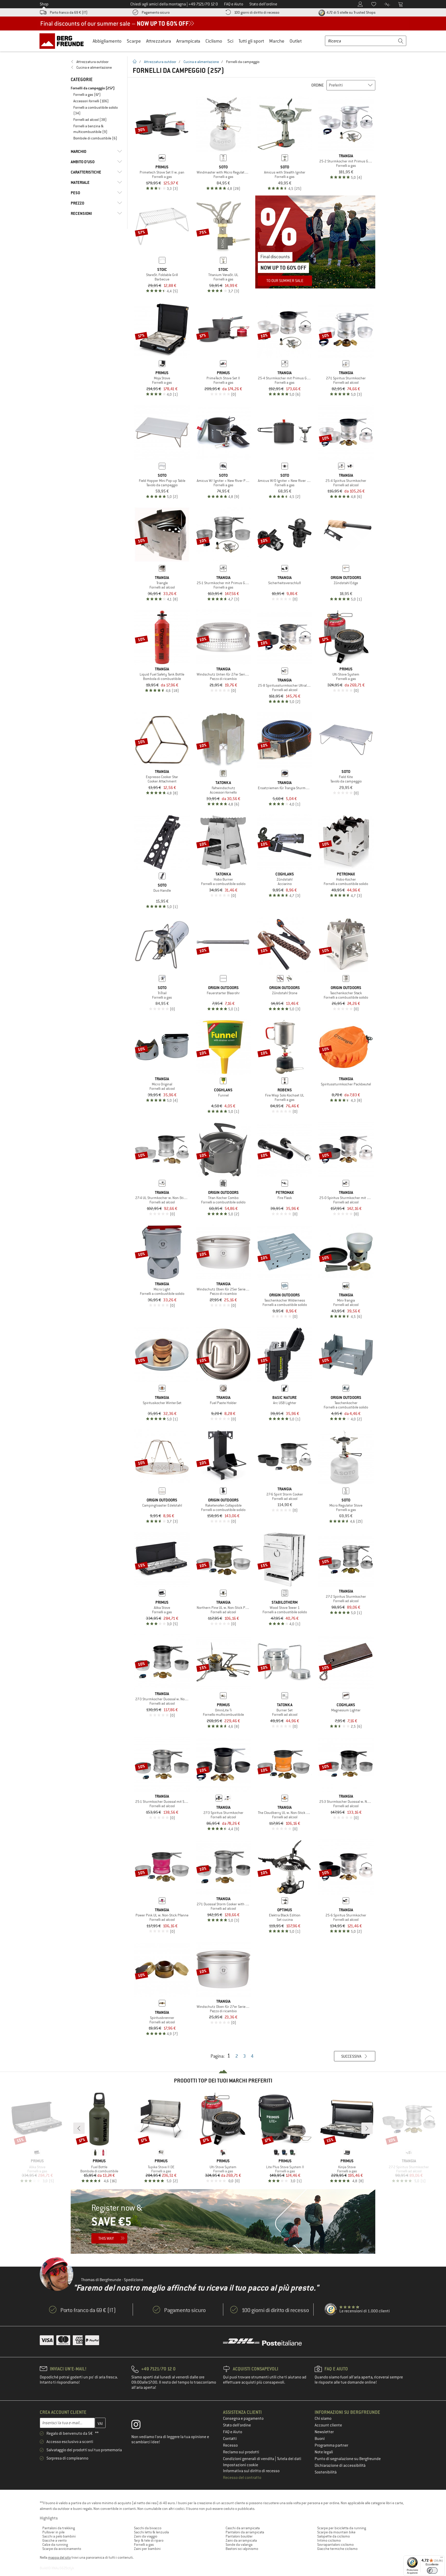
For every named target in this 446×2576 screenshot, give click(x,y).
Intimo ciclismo (329, 2540)
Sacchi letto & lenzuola (151, 2532)
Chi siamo (323, 2418)
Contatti (230, 2439)
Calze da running (55, 2544)
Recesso (230, 2445)
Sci (230, 41)
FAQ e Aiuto (233, 2432)
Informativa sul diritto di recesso (251, 2471)
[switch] (432, 2570)
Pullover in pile (53, 2532)
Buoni (320, 2439)
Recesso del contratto (242, 2478)
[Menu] (442, 2558)
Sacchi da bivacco (148, 2528)
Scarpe (134, 41)
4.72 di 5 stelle (351, 12)
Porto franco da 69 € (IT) (69, 12)
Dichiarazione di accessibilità (340, 2465)
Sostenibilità (326, 2472)
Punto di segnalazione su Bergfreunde (348, 2459)
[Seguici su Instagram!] (140, 2426)
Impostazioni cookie (241, 2465)
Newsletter (324, 2432)
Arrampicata (188, 41)
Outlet (296, 41)
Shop (44, 4)
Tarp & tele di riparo (149, 2540)
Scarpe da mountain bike (336, 2532)
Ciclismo (214, 41)
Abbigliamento (107, 41)
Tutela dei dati (289, 2459)
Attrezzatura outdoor (160, 62)
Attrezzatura (159, 41)
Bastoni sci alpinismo (242, 2549)
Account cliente (328, 2425)
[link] (96, 62)
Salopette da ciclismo (333, 2536)
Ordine (318, 85)
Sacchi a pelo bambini (59, 2536)
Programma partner (331, 2445)
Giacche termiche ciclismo (337, 2549)
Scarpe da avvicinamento (62, 2549)
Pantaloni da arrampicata (245, 2532)
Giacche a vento (54, 2540)
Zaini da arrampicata (241, 2540)
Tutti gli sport (251, 41)
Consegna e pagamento (243, 2418)
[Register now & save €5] (223, 2221)
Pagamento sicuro (156, 12)
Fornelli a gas (144, 2544)
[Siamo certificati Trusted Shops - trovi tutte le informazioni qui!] (331, 2309)
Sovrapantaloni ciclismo (335, 2544)
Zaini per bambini (147, 2549)
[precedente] (79, 2128)
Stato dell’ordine (237, 2425)
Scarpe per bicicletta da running (342, 2528)
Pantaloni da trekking (59, 2528)
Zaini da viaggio (146, 2536)
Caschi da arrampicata (243, 2528)
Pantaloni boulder (239, 2536)
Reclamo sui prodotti (241, 2452)
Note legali (324, 2452)
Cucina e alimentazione (201, 62)
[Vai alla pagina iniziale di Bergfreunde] (63, 41)
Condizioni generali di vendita (249, 2459)
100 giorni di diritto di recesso (257, 12)
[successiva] (367, 2128)
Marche (277, 41)
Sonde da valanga (239, 2544)
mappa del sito (59, 2557)
